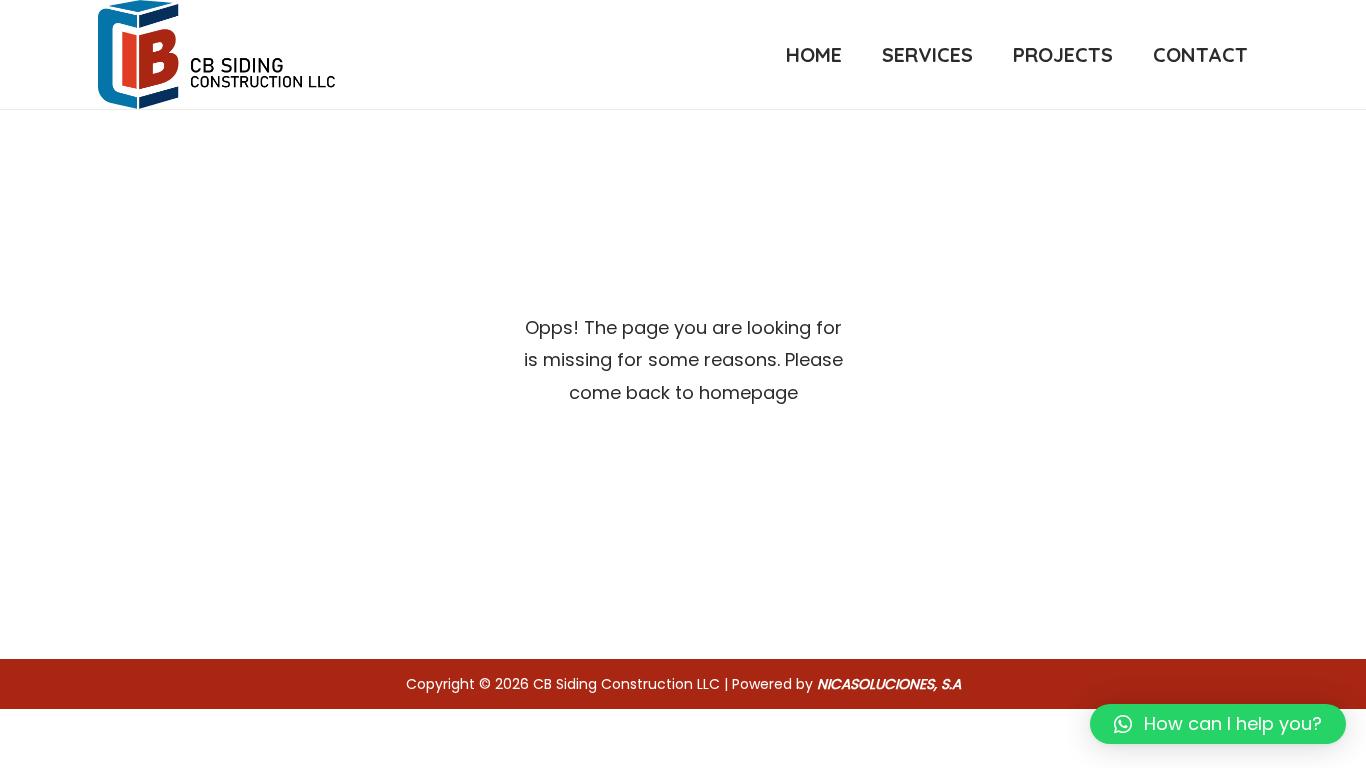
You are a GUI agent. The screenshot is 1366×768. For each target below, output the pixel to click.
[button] (1218, 724)
